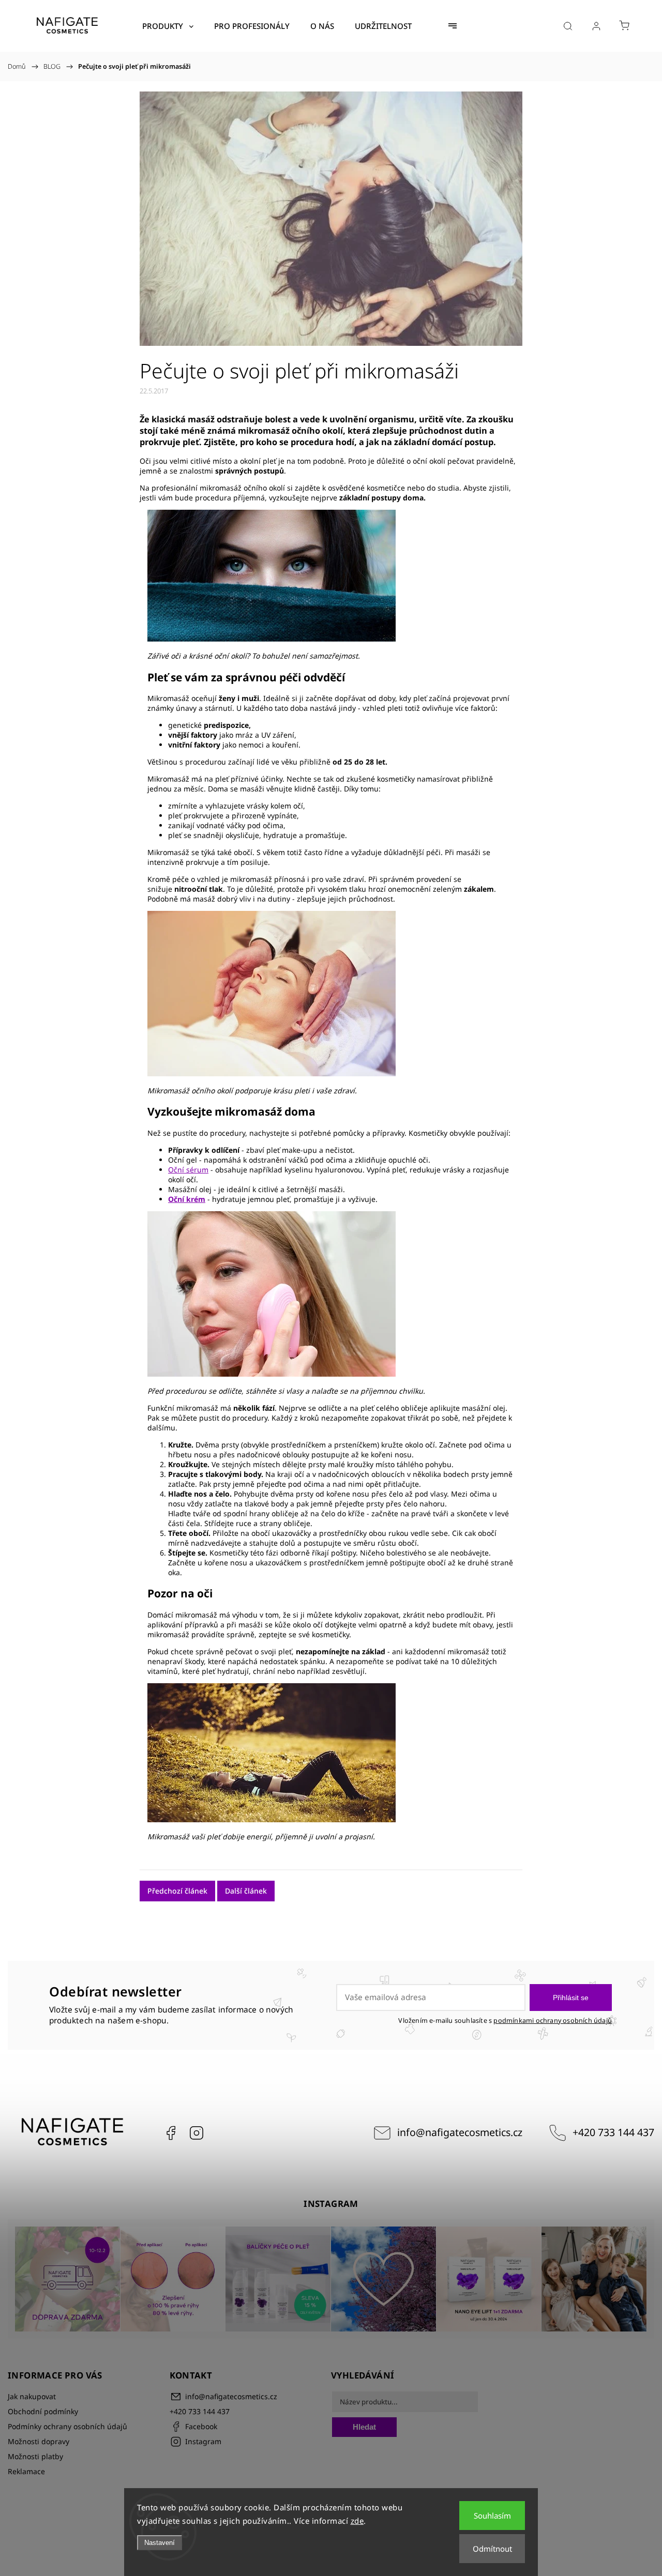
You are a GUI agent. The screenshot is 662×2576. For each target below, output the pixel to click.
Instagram (197, 2133)
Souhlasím (492, 2516)
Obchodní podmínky (43, 2411)
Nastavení (160, 2543)
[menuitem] (168, 26)
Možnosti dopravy (39, 2441)
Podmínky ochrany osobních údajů (67, 2426)
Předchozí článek (177, 1891)
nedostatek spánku (292, 1661)
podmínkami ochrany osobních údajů (553, 2021)
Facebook (171, 2133)
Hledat (364, 2427)
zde (357, 2521)
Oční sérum (188, 1170)
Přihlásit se (571, 1998)
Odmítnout (492, 2549)
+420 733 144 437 (613, 2132)
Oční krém (187, 1199)
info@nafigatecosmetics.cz (460, 2132)
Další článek (246, 1891)
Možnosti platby (35, 2456)
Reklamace (26, 2471)
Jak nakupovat (32, 2396)
